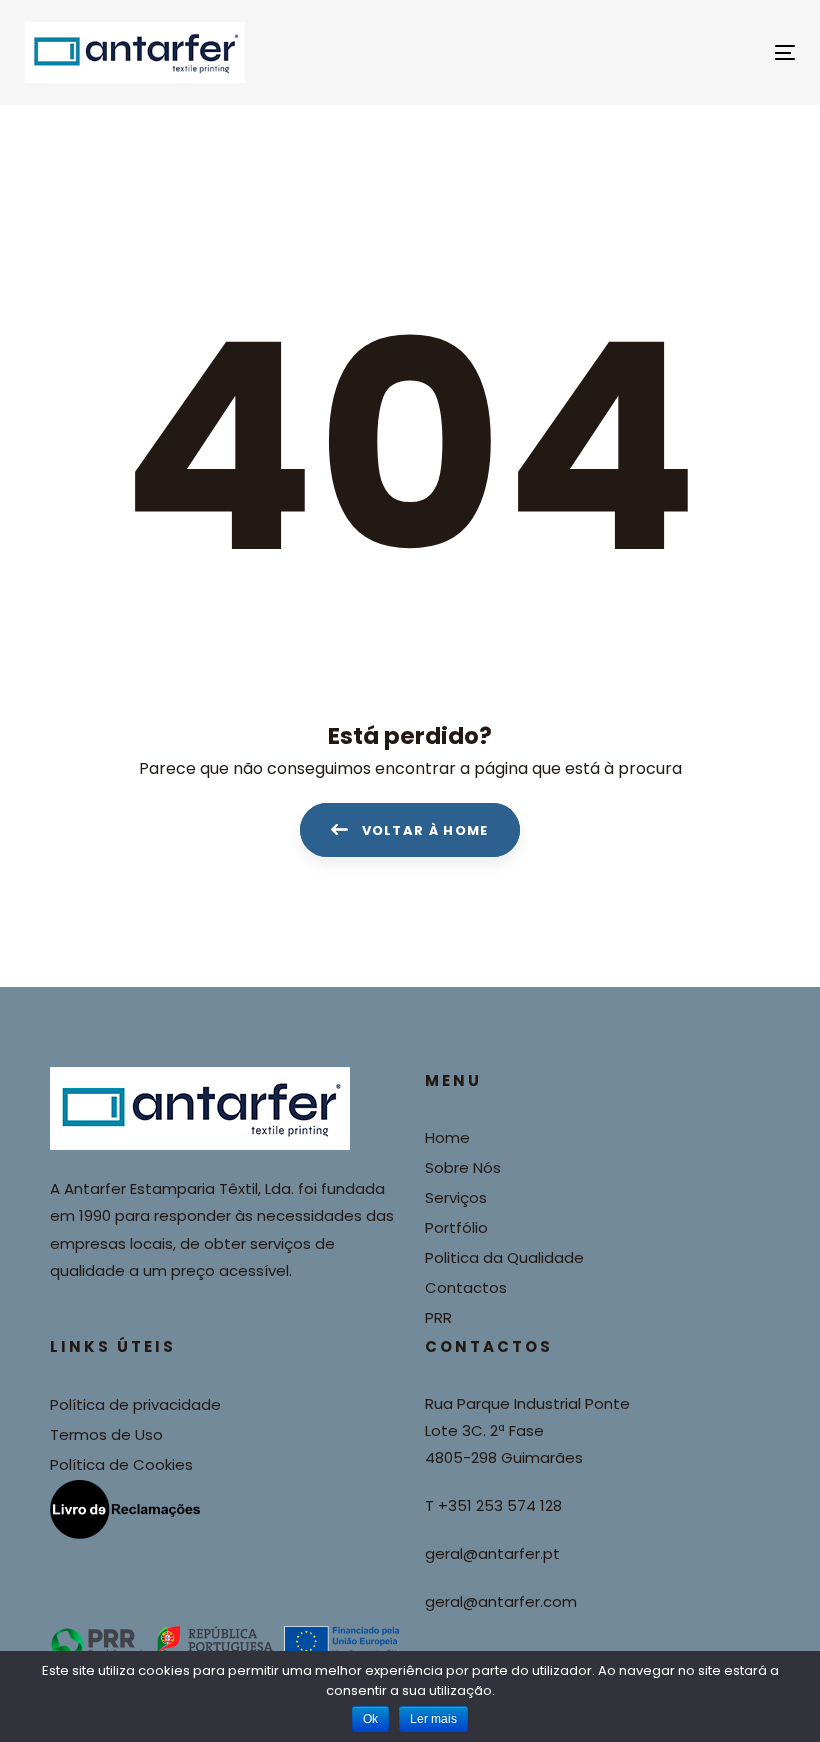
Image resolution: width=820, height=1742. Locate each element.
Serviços (456, 1197)
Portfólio (456, 1227)
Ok (370, 1719)
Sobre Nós (463, 1167)
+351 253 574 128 (500, 1505)
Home (447, 1137)
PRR (438, 1317)
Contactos (466, 1287)
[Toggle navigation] (666, 52)
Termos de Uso (106, 1434)
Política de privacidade (135, 1404)
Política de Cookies (121, 1464)
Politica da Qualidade (504, 1257)
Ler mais (433, 1719)
